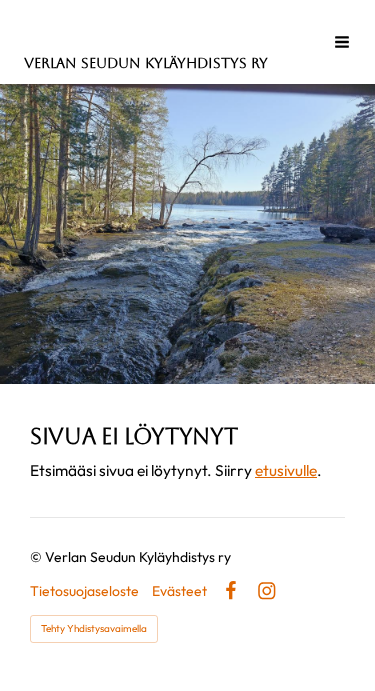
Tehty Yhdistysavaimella (94, 628)
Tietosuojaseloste (84, 591)
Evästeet (179, 591)
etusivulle (286, 470)
